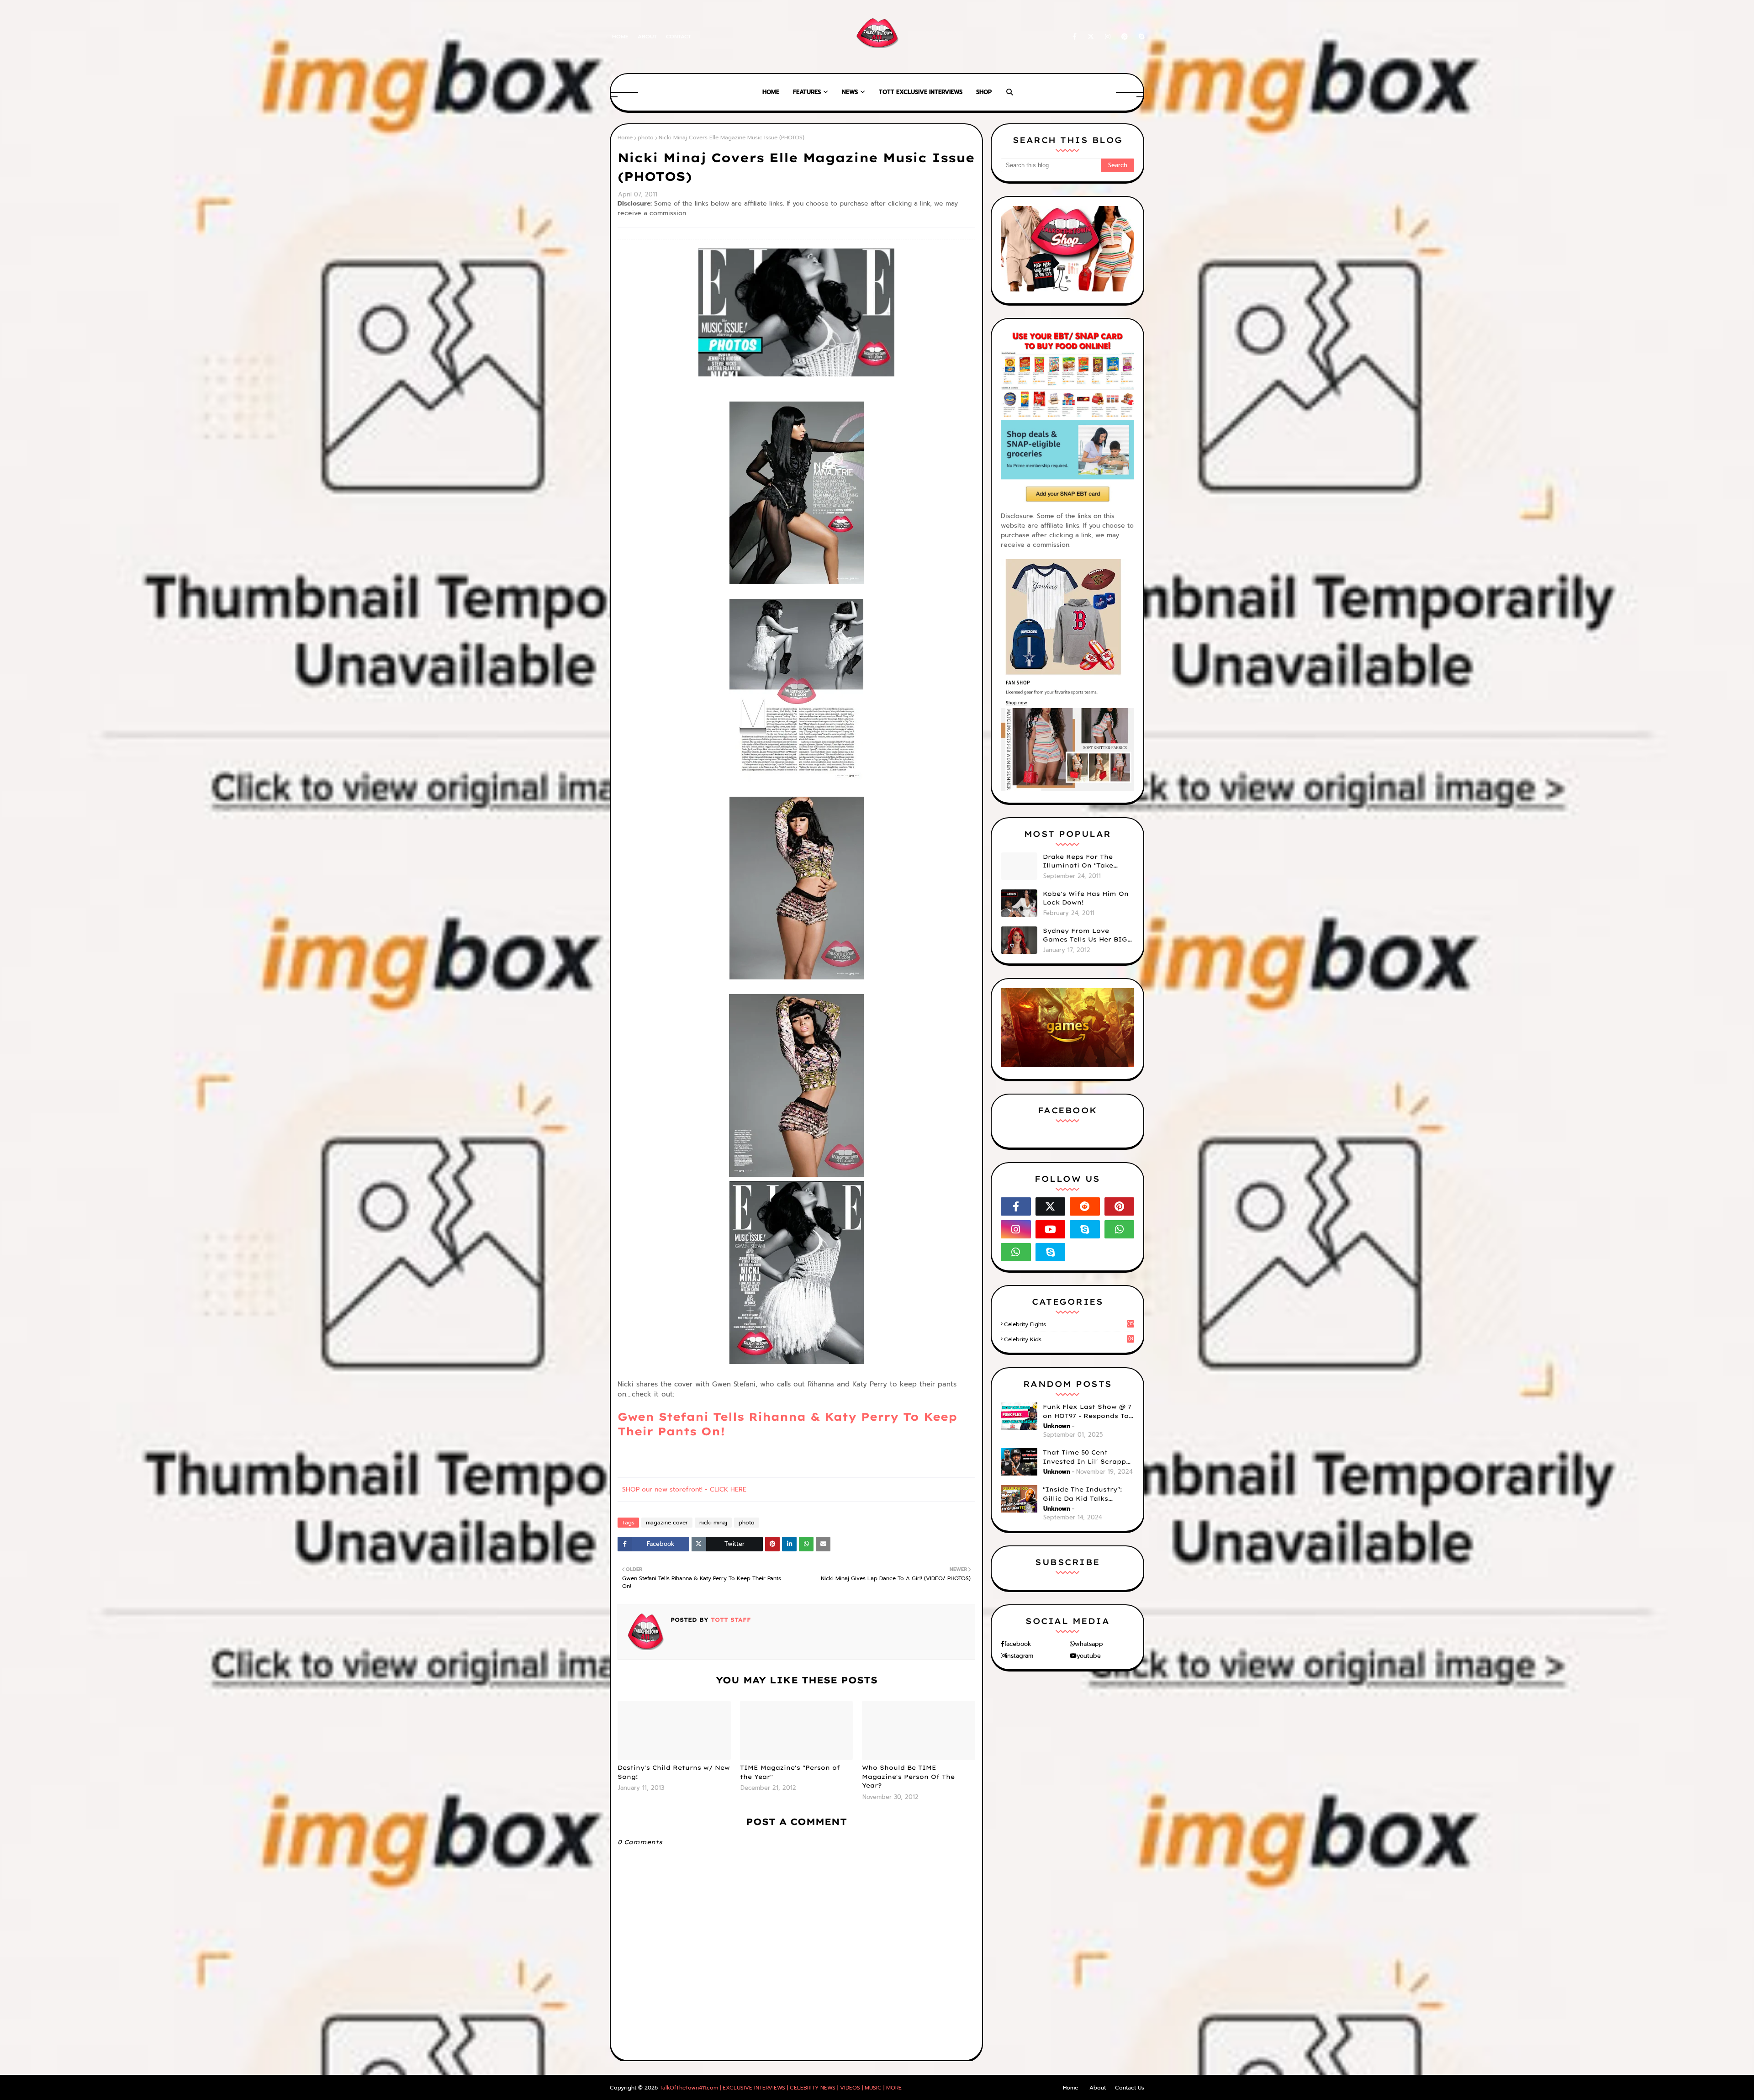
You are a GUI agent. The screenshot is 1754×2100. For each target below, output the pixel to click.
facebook (1018, 1644)
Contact (679, 37)
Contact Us (1130, 2088)
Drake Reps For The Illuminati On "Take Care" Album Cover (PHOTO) (1078, 862)
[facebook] (1075, 37)
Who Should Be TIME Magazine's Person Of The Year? (908, 1776)
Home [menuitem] (771, 92)
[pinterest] (1125, 37)
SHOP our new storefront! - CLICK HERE (684, 1489)
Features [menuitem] (807, 92)
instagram (1020, 1656)
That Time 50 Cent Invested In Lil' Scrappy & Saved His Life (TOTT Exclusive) (1086, 1457)
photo (646, 138)
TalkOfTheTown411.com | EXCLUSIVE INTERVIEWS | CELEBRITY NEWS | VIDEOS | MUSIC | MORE (781, 2088)
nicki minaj (713, 1523)
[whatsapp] (1120, 1229)
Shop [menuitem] (984, 92)
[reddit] (1085, 1206)
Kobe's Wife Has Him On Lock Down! (1086, 898)
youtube (1089, 1656)
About (647, 37)
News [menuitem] (850, 92)
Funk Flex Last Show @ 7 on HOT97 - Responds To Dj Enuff (1087, 1412)
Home (620, 37)
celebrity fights (1069, 1324)
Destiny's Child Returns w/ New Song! (674, 1772)
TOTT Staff (730, 1620)
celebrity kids (1069, 1339)
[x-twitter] (1091, 37)
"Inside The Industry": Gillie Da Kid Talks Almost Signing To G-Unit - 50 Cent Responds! (1088, 1494)
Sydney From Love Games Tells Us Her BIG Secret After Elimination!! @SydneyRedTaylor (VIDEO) (1085, 936)
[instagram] (1108, 37)
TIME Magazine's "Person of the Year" (790, 1772)
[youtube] (1051, 1229)
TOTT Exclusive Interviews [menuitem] (921, 92)
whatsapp (1089, 1644)
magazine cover (667, 1523)
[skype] (1140, 37)
